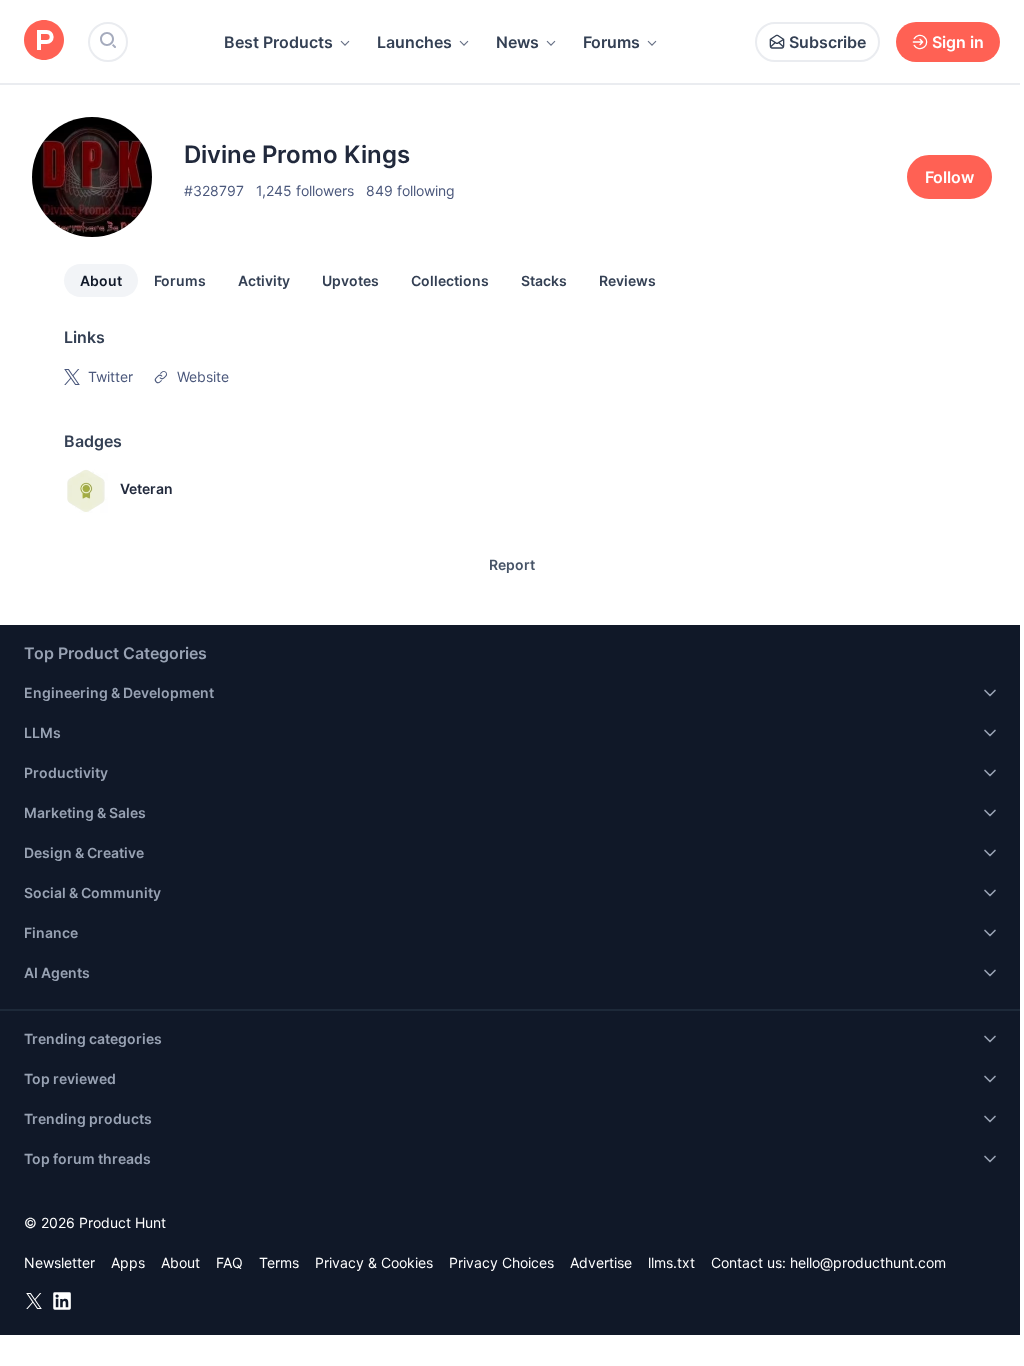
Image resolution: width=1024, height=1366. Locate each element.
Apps (128, 1262)
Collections (450, 280)
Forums (611, 42)
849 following (410, 190)
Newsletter (59, 1262)
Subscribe (827, 42)
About (101, 280)
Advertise (601, 1262)
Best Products (278, 42)
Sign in (958, 42)
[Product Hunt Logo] (44, 41)
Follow (949, 177)
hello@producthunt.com (868, 1262)
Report (512, 564)
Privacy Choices (501, 1262)
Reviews (627, 280)
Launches (414, 42)
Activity (264, 280)
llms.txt (671, 1262)
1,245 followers (305, 190)
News (517, 42)
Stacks (544, 280)
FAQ (229, 1262)
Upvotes (350, 280)
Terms (279, 1262)
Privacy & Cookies (374, 1262)
